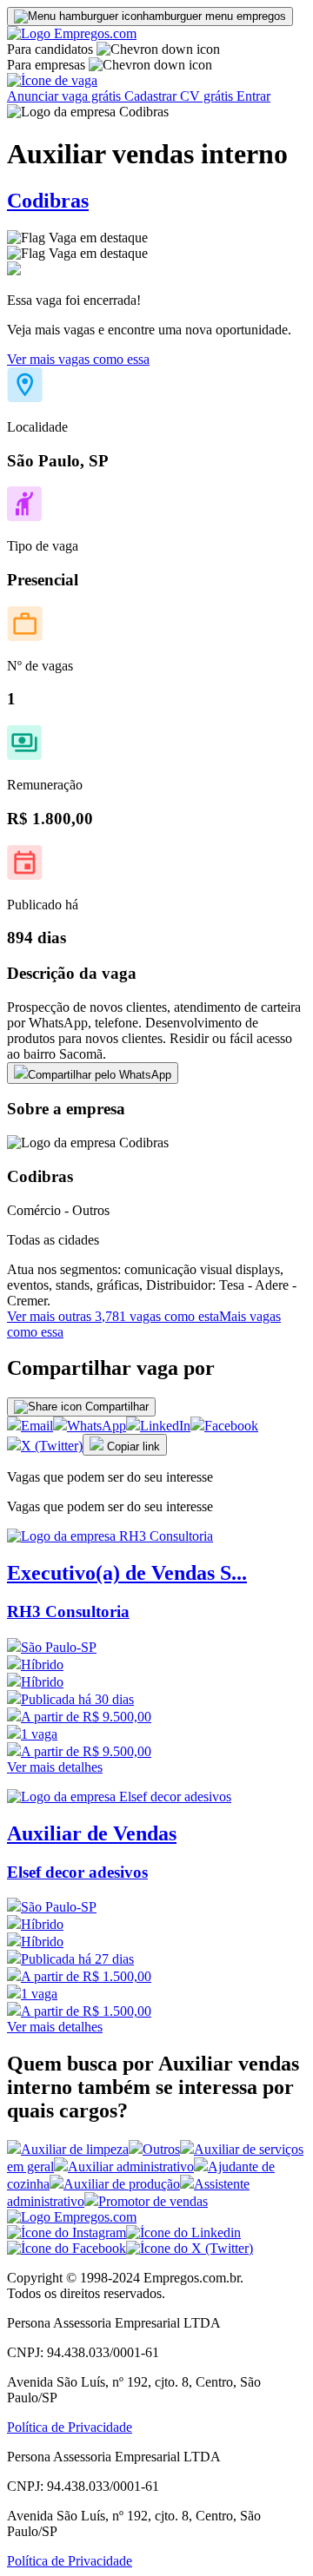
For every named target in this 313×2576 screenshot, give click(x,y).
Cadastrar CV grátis (180, 96)
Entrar (253, 96)
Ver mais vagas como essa (78, 359)
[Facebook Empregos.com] (67, 2248)
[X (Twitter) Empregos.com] (190, 2248)
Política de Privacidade (70, 2427)
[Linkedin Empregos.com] (183, 2233)
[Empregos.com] (72, 33)
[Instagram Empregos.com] (67, 2233)
